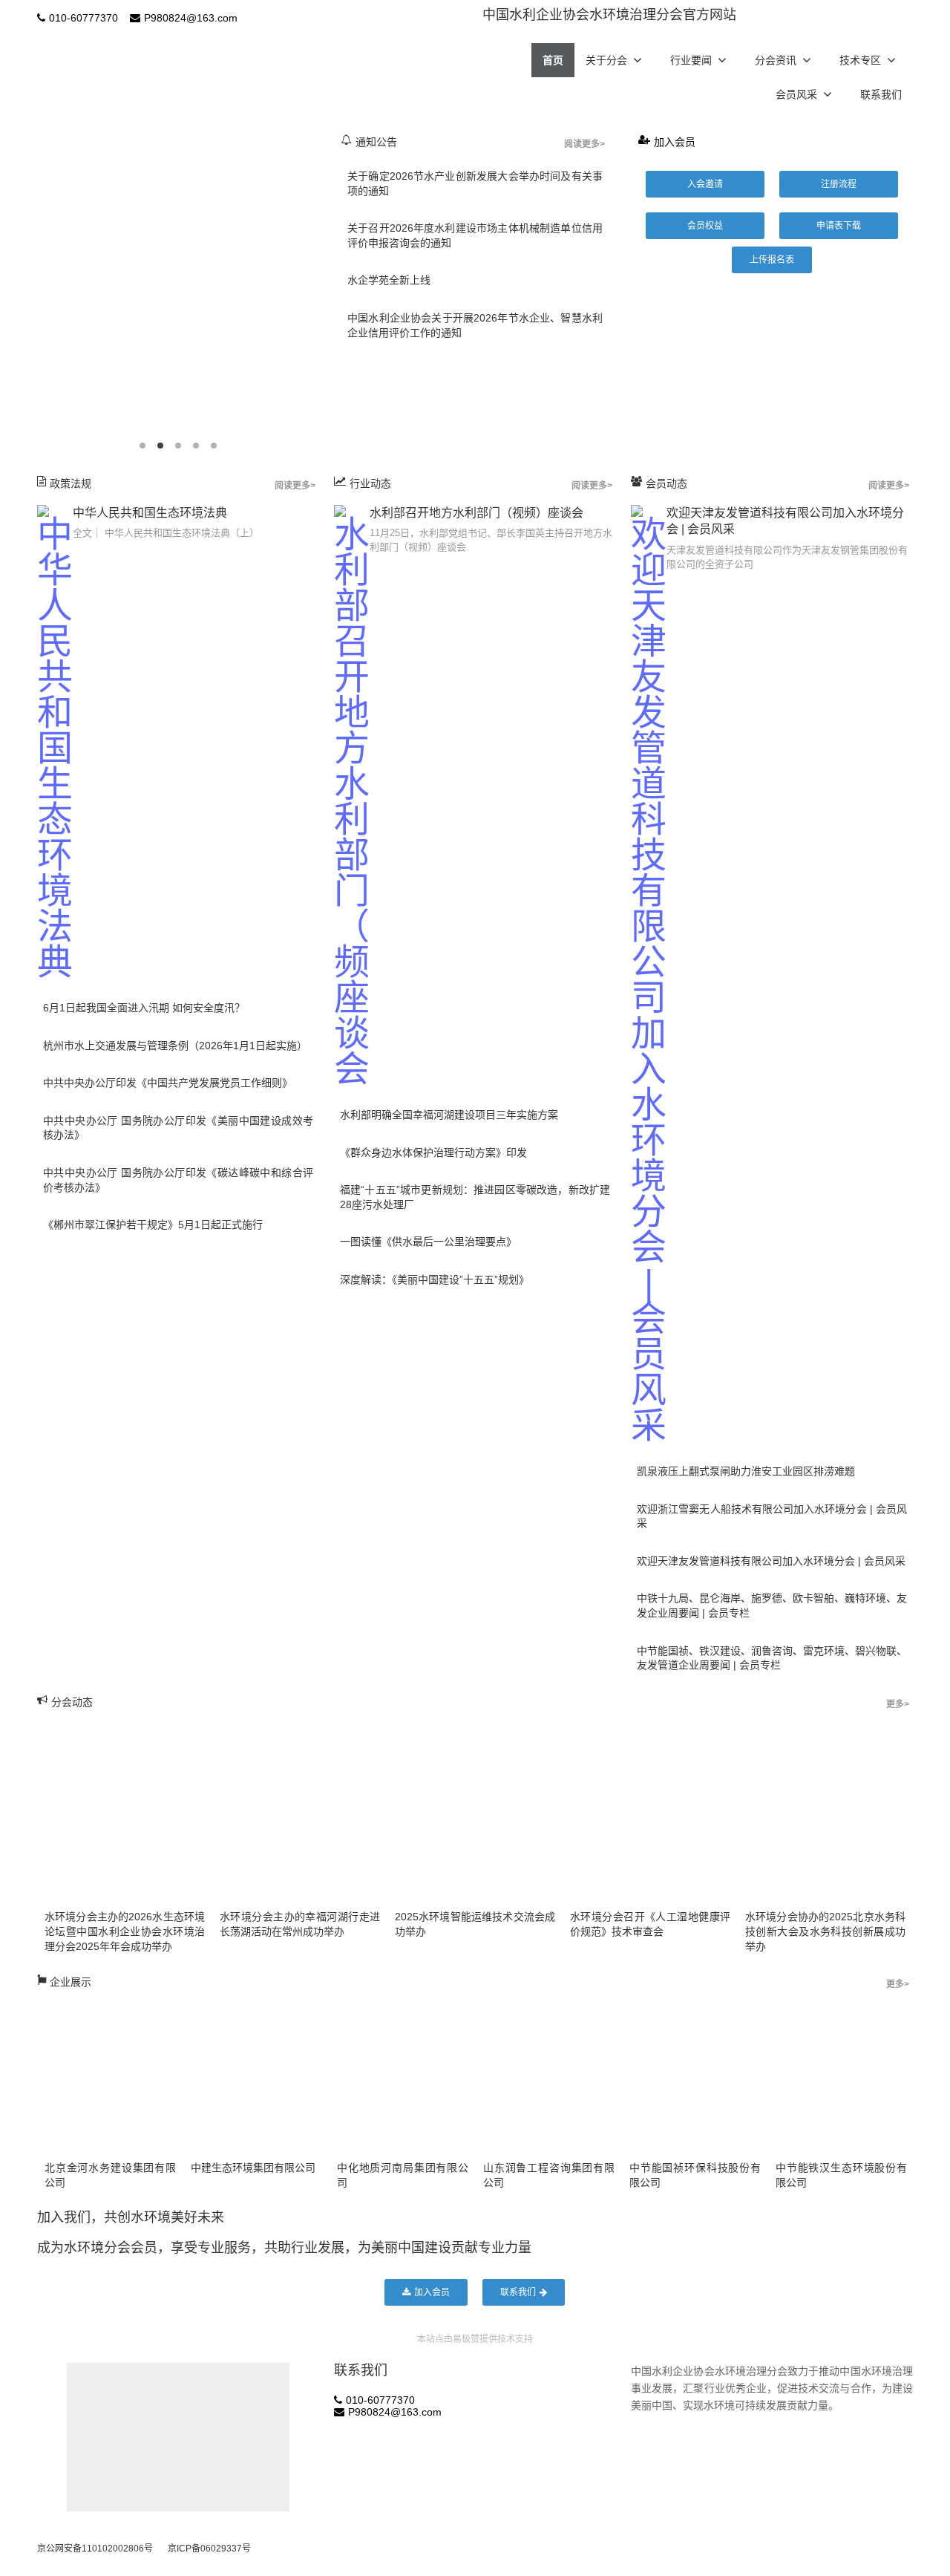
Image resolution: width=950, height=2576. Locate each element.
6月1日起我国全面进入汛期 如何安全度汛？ (144, 1008)
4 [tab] (196, 446)
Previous (33, 290)
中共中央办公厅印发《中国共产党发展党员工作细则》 (168, 1083)
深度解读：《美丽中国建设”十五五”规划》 (435, 1279)
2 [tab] (160, 446)
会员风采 (796, 94)
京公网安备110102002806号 (95, 2549)
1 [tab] (142, 446)
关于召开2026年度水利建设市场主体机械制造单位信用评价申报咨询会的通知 (475, 235)
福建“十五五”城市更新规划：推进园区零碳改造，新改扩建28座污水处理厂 (475, 1197)
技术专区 (860, 60)
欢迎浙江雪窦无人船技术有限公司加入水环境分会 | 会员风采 (772, 1516)
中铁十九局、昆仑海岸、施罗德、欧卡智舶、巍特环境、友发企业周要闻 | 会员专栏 (772, 1605)
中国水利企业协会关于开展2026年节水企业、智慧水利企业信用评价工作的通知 (475, 325)
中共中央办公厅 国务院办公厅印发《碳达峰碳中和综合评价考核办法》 (178, 1180)
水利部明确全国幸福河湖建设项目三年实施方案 (449, 1115)
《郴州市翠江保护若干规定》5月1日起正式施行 (153, 1225)
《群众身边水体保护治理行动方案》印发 (433, 1152)
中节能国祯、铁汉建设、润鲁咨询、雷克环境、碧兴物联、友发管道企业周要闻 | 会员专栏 (772, 1658)
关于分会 (606, 60)
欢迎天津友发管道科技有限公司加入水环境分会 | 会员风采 (771, 1561)
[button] (705, 184)
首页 (553, 60)
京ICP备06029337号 (209, 2549)
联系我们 (881, 94)
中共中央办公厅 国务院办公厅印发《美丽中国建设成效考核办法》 (178, 1128)
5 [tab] (214, 446)
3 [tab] (178, 446)
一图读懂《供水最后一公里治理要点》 (428, 1242)
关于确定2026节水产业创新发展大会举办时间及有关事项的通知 (475, 183)
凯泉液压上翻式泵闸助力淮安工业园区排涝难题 (746, 1471)
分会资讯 (776, 60)
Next (323, 290)
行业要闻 (691, 60)
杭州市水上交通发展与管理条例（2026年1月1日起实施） (175, 1046)
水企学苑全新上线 (389, 280)
